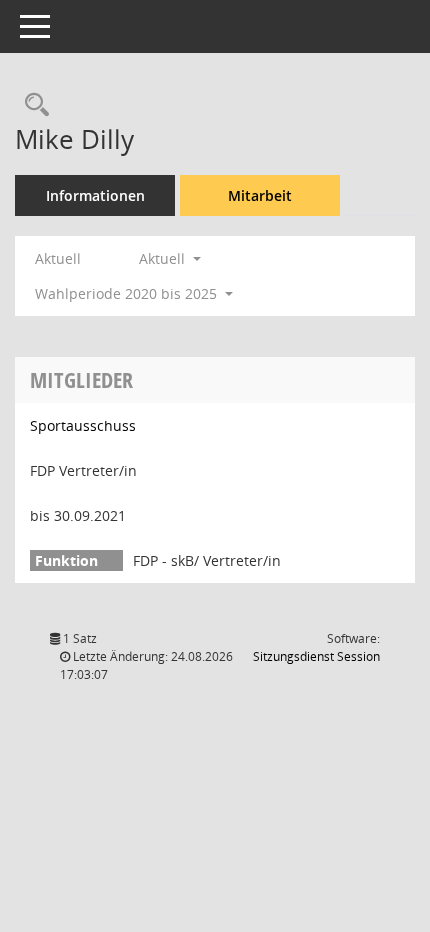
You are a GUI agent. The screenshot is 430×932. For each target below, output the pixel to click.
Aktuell (58, 258)
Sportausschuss (83, 425)
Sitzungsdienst (316, 656)
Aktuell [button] (164, 258)
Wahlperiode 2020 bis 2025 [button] (128, 293)
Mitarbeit (260, 195)
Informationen (95, 195)
